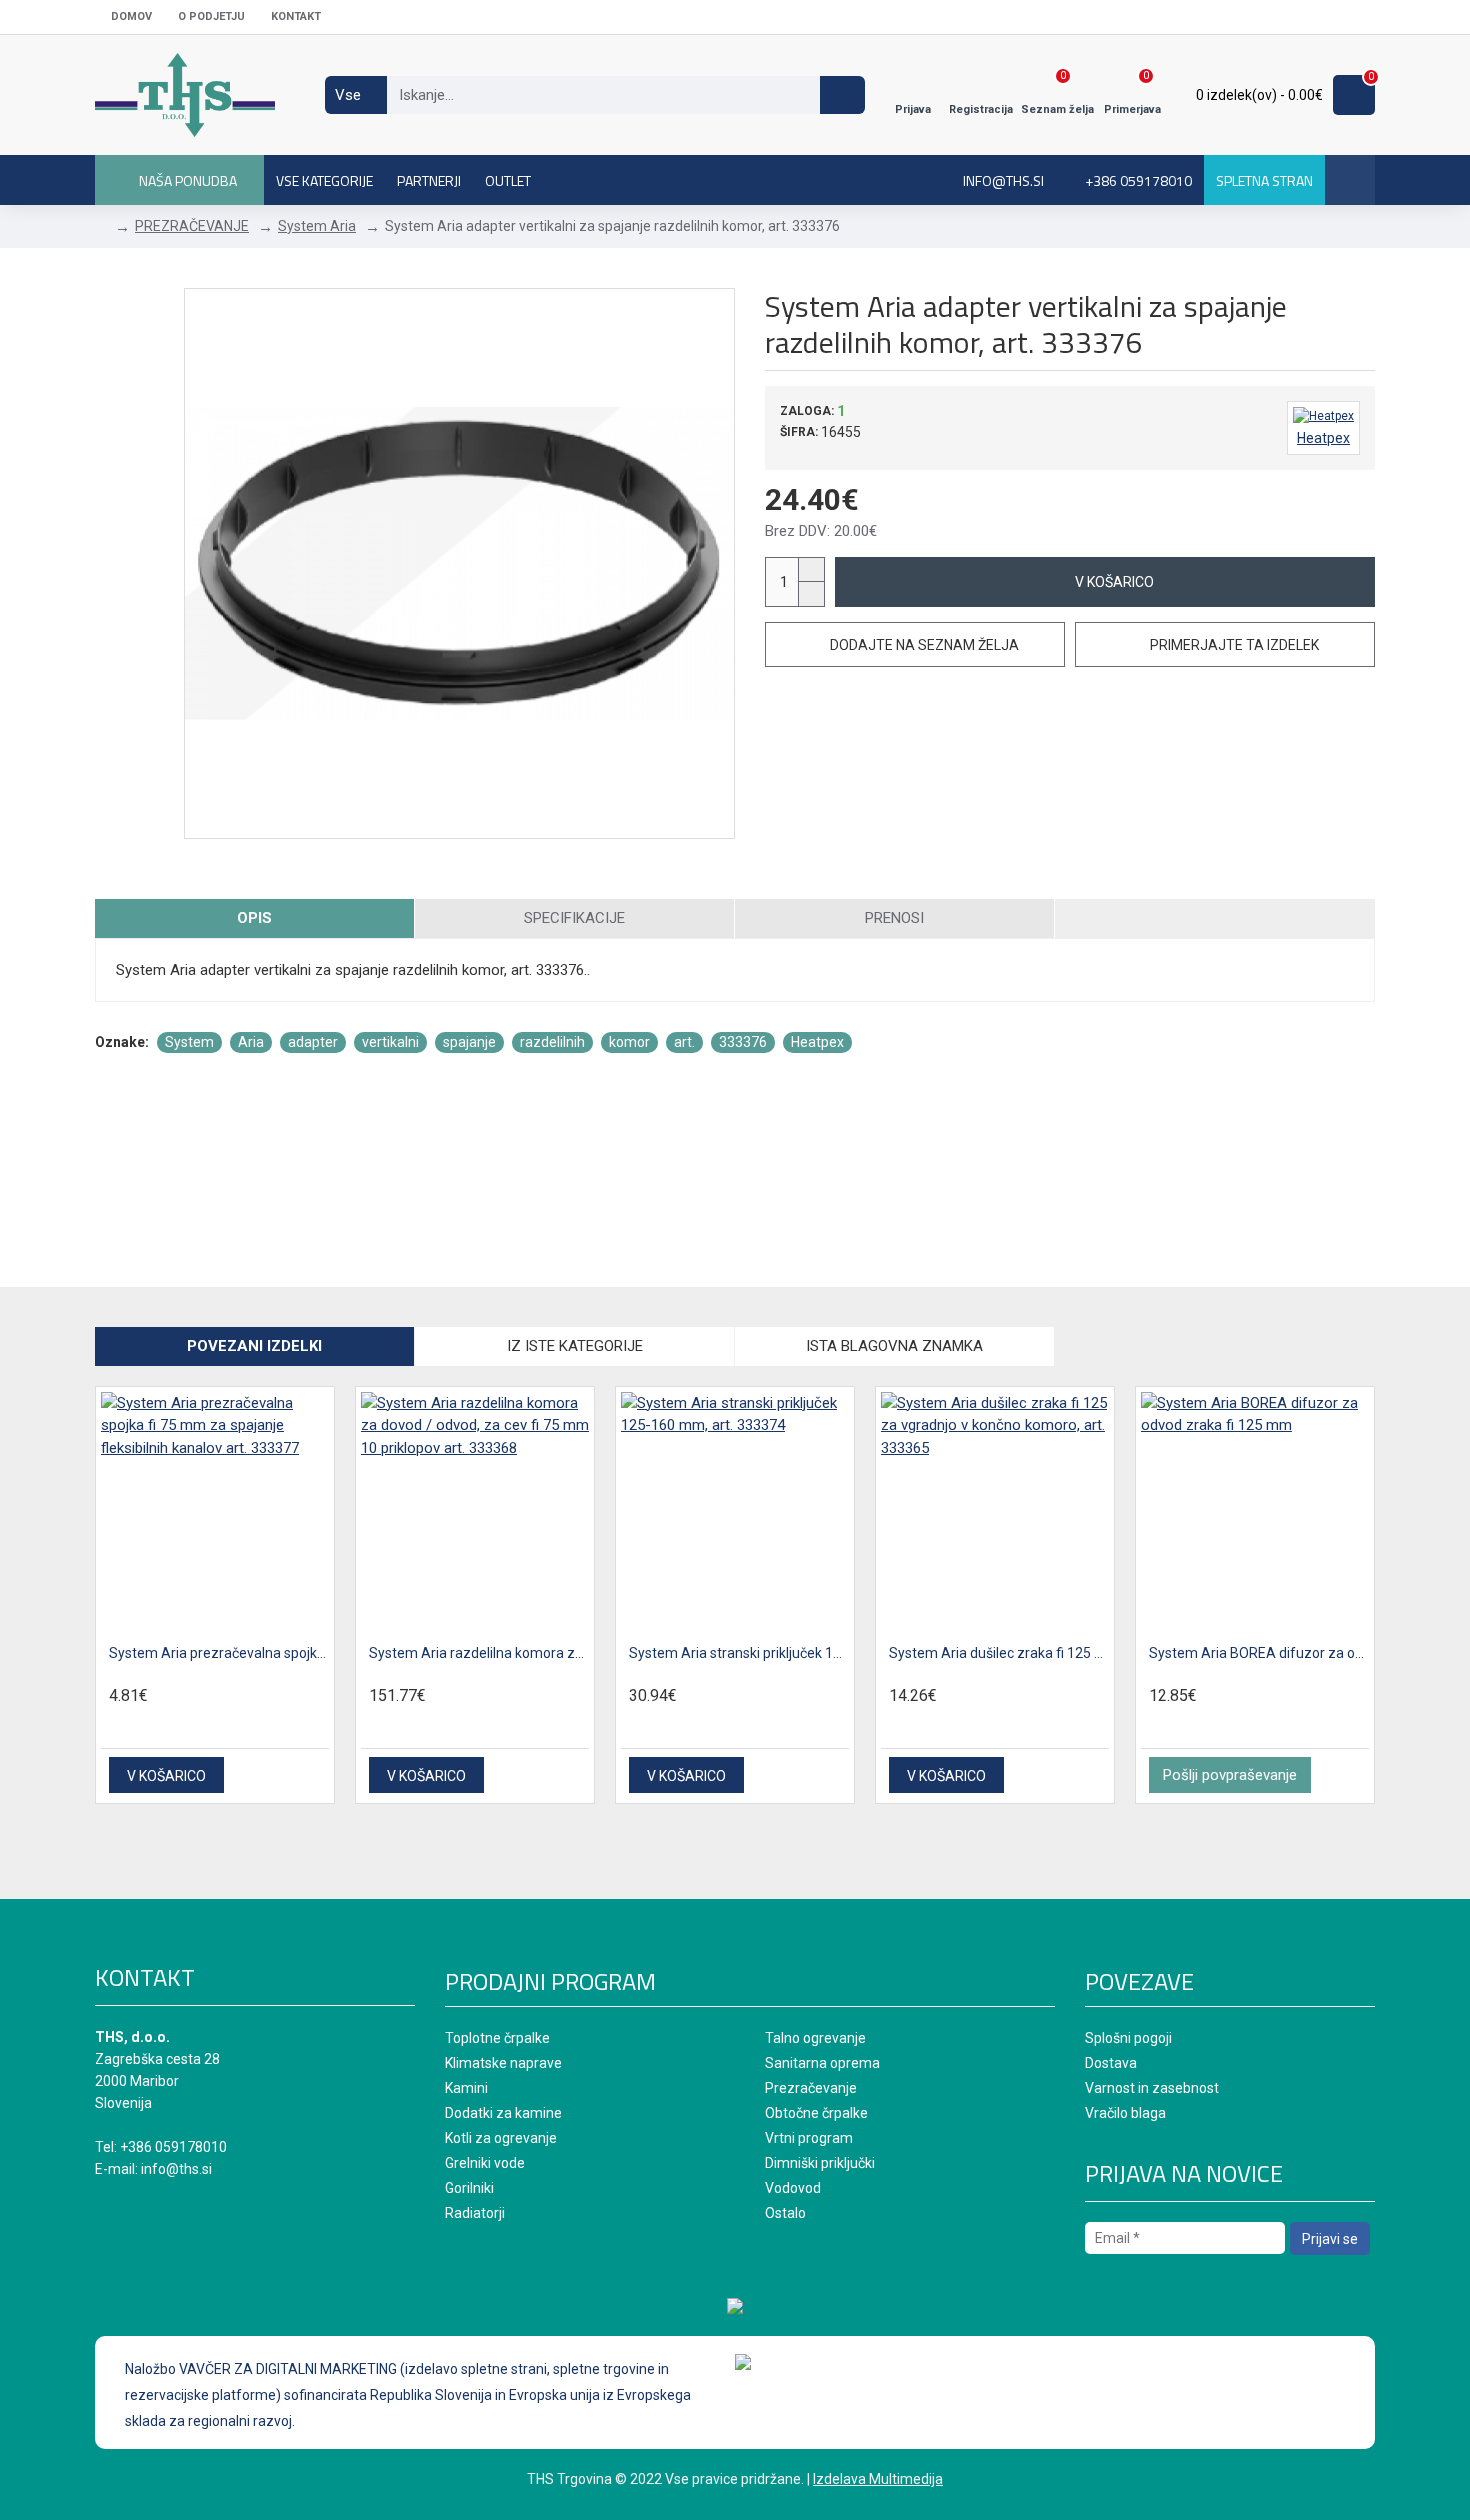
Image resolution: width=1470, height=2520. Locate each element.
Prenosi (894, 918)
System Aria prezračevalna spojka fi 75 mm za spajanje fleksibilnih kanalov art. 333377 (219, 1653)
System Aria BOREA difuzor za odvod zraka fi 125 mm (1259, 1653)
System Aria (317, 226)
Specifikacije (574, 918)
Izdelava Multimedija (878, 2479)
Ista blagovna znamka (894, 1346)
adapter (313, 1042)
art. (684, 1042)
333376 (743, 1042)
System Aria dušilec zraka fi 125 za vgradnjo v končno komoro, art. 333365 (999, 1653)
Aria (251, 1042)
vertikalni (390, 1042)
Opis (254, 918)
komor (629, 1042)
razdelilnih (552, 1042)
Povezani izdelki (254, 1346)
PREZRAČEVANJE (192, 226)
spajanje (469, 1042)
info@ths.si (176, 2169)
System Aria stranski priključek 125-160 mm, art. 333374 (739, 1653)
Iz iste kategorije (575, 1346)
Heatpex (817, 1042)
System (189, 1042)
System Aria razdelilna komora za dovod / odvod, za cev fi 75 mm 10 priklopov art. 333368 (479, 1653)
